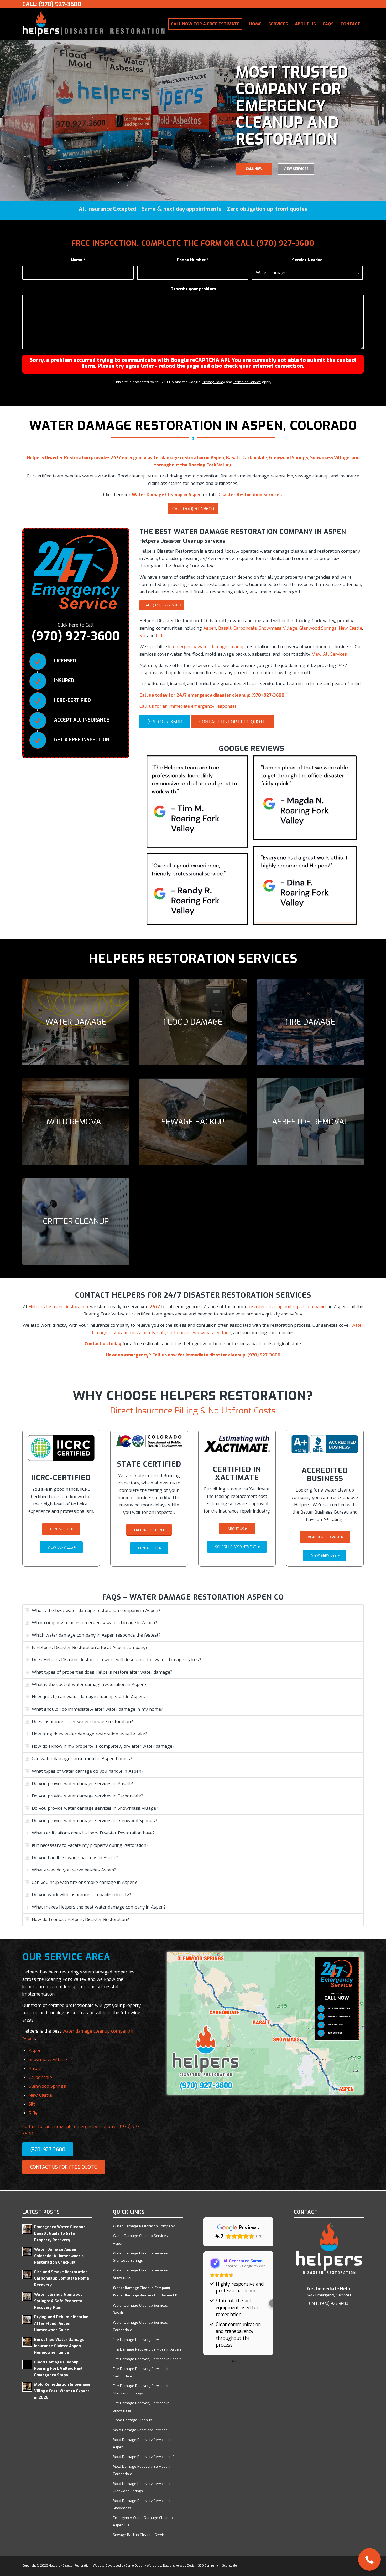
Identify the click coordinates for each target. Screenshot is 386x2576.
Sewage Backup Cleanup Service (140, 2535)
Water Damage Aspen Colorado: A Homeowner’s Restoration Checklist (59, 2256)
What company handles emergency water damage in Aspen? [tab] (94, 1623)
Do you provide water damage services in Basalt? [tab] (82, 1784)
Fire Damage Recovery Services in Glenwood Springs (141, 2390)
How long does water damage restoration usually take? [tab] (89, 1734)
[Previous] (5, 120)
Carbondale (245, 628)
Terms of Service (247, 382)
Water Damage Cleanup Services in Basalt (142, 2309)
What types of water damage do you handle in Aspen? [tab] (88, 1771)
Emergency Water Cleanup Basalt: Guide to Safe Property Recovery (60, 2233)
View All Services (329, 654)
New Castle (350, 628)
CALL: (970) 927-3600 (52, 4)
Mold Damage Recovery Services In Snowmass (142, 2504)
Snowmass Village (278, 628)
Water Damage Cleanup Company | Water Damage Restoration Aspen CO (145, 2292)
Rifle (160, 636)
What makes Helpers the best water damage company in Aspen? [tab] (99, 1907)
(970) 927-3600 (285, 243)
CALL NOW (254, 161)
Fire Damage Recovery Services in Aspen (147, 2349)
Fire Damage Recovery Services (139, 2340)
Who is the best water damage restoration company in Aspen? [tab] (96, 1610)
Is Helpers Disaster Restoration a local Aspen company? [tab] (90, 1647)
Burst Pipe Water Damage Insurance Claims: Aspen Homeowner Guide (59, 2346)
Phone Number (193, 260)
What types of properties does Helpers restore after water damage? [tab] (102, 1672)
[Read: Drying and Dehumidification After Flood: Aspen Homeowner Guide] (27, 2319)
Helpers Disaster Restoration (58, 1307)
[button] (203, 2303)
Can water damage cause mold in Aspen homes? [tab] (82, 1759)
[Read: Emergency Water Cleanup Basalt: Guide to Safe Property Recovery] (27, 2229)
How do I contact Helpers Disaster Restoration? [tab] (80, 1919)
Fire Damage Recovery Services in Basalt (147, 2359)
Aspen (210, 628)
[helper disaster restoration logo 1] (94, 24)
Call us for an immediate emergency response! (188, 706)
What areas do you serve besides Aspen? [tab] (74, 1870)
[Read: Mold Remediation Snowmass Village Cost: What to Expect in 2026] (27, 2387)
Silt (143, 636)
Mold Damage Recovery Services (140, 2430)
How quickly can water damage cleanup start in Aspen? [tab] (89, 1697)
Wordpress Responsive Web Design (172, 2566)
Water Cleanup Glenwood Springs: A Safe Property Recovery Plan (58, 2301)
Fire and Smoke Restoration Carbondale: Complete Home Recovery (62, 2279)
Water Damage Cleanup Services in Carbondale (142, 2326)
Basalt (225, 628)
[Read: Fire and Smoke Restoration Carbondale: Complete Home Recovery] (27, 2274)
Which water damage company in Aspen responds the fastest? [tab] (96, 1635)
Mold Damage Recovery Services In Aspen (142, 2443)
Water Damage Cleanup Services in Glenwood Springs (142, 2257)
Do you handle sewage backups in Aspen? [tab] (75, 1858)
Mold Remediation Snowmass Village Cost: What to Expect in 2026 (62, 2391)
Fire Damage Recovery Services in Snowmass (141, 2407)
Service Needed (307, 260)
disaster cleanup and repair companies (288, 1307)
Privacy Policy (213, 382)
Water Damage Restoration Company (144, 2226)
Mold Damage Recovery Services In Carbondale (142, 2470)
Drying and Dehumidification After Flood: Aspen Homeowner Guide (61, 2323)
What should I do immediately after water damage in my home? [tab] (97, 1709)
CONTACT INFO (296, 161)
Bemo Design (135, 2566)
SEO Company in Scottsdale (217, 2566)
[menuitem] (205, 24)
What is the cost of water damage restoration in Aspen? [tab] (89, 1685)
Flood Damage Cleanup (132, 2420)
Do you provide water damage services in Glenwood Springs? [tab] (94, 1821)
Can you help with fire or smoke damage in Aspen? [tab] (84, 1882)
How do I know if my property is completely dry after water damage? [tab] (103, 1746)
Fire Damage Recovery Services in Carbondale (141, 2372)
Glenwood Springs (318, 628)
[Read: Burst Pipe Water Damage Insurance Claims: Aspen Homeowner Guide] (27, 2342)
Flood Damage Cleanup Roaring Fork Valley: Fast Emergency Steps (58, 2369)
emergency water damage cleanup (209, 647)
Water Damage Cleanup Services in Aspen (142, 2240)
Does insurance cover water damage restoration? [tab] (82, 1722)
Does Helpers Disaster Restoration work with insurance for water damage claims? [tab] (116, 1660)
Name (78, 260)
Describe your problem (193, 289)
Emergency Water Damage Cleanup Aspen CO (143, 2521)
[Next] (381, 120)
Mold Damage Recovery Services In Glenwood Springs (142, 2487)
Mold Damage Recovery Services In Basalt (148, 2457)
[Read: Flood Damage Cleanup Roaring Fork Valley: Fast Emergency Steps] (27, 2364)
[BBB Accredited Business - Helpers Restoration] (325, 1444)
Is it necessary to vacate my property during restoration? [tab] (90, 1845)
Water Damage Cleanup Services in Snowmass (142, 2274)
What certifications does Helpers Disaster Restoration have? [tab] (93, 1833)
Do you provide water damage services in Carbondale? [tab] (87, 1796)
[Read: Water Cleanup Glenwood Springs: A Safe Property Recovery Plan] (27, 2297)
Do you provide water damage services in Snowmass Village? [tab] (95, 1808)
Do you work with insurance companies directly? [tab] (81, 1895)
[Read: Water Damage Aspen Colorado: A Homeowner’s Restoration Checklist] (27, 2252)
